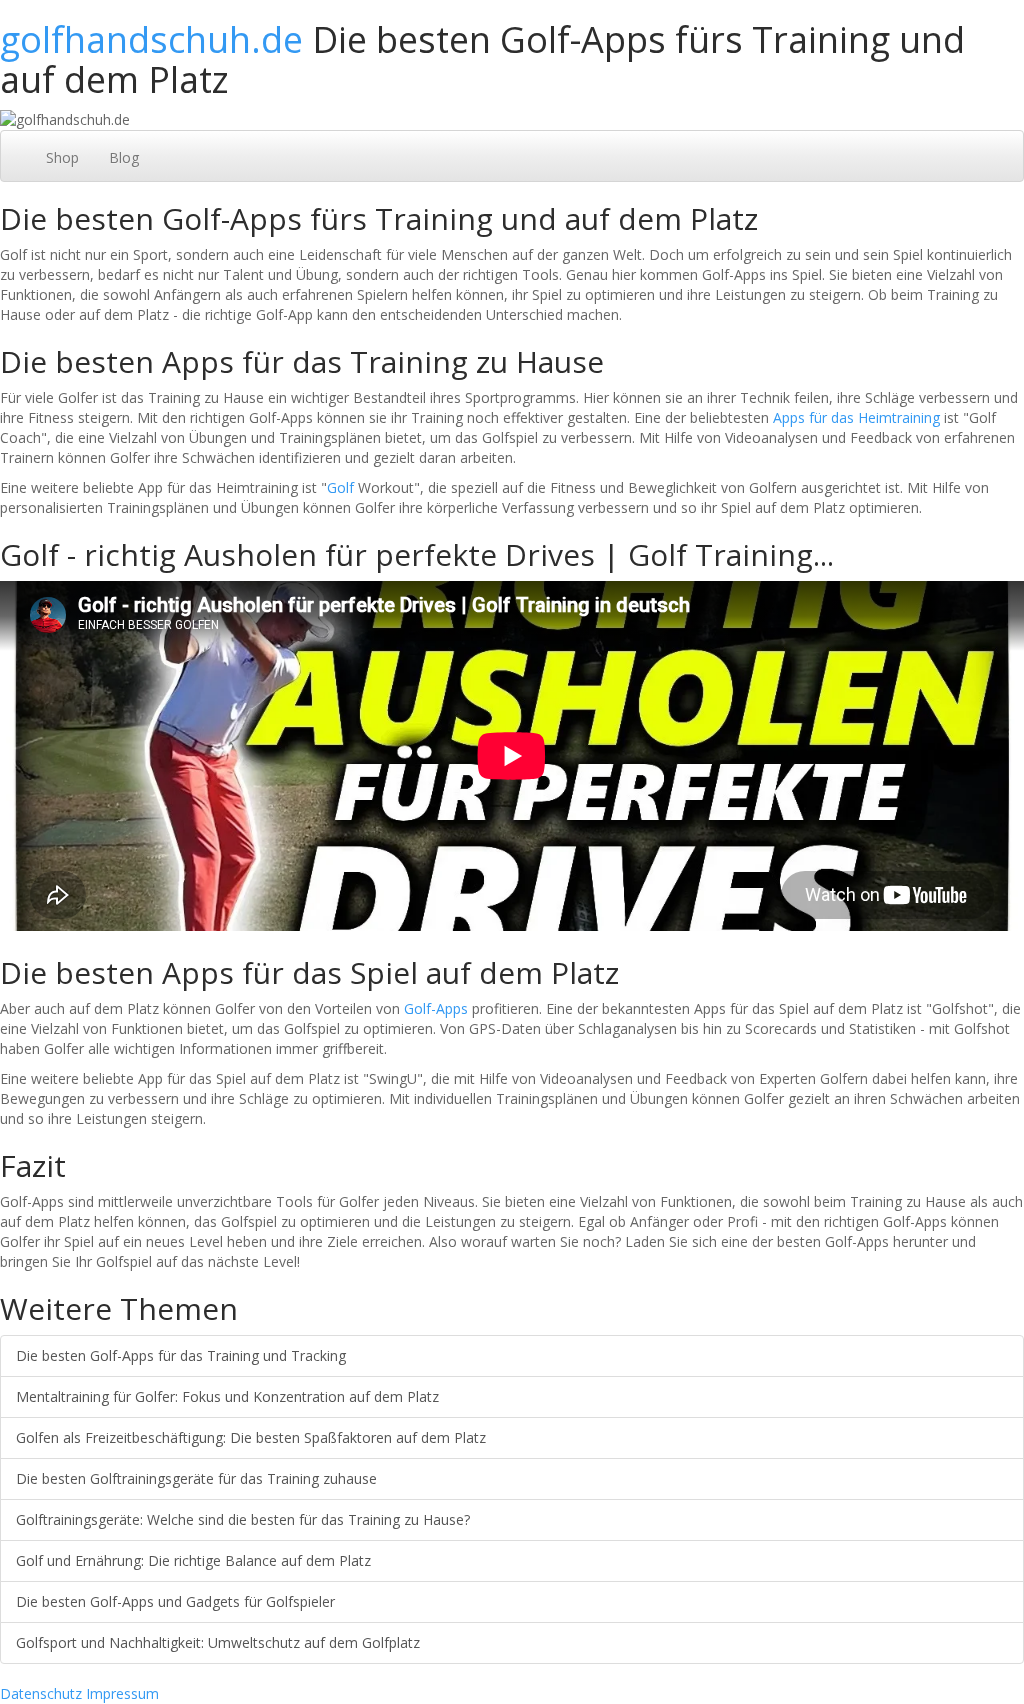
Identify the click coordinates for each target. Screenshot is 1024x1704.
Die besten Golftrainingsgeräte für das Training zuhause (196, 1478)
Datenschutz (41, 1693)
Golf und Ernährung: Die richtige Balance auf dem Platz (193, 1560)
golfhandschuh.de (151, 39)
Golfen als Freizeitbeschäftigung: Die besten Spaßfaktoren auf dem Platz (251, 1437)
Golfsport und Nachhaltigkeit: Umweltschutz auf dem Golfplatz (218, 1642)
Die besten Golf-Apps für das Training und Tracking (181, 1355)
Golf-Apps (436, 1008)
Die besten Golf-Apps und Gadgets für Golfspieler (175, 1601)
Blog (124, 157)
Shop (62, 157)
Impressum (122, 1693)
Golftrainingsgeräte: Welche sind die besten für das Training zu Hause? (243, 1519)
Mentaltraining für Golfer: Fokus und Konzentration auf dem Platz (227, 1396)
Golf (340, 487)
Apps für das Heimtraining (856, 417)
